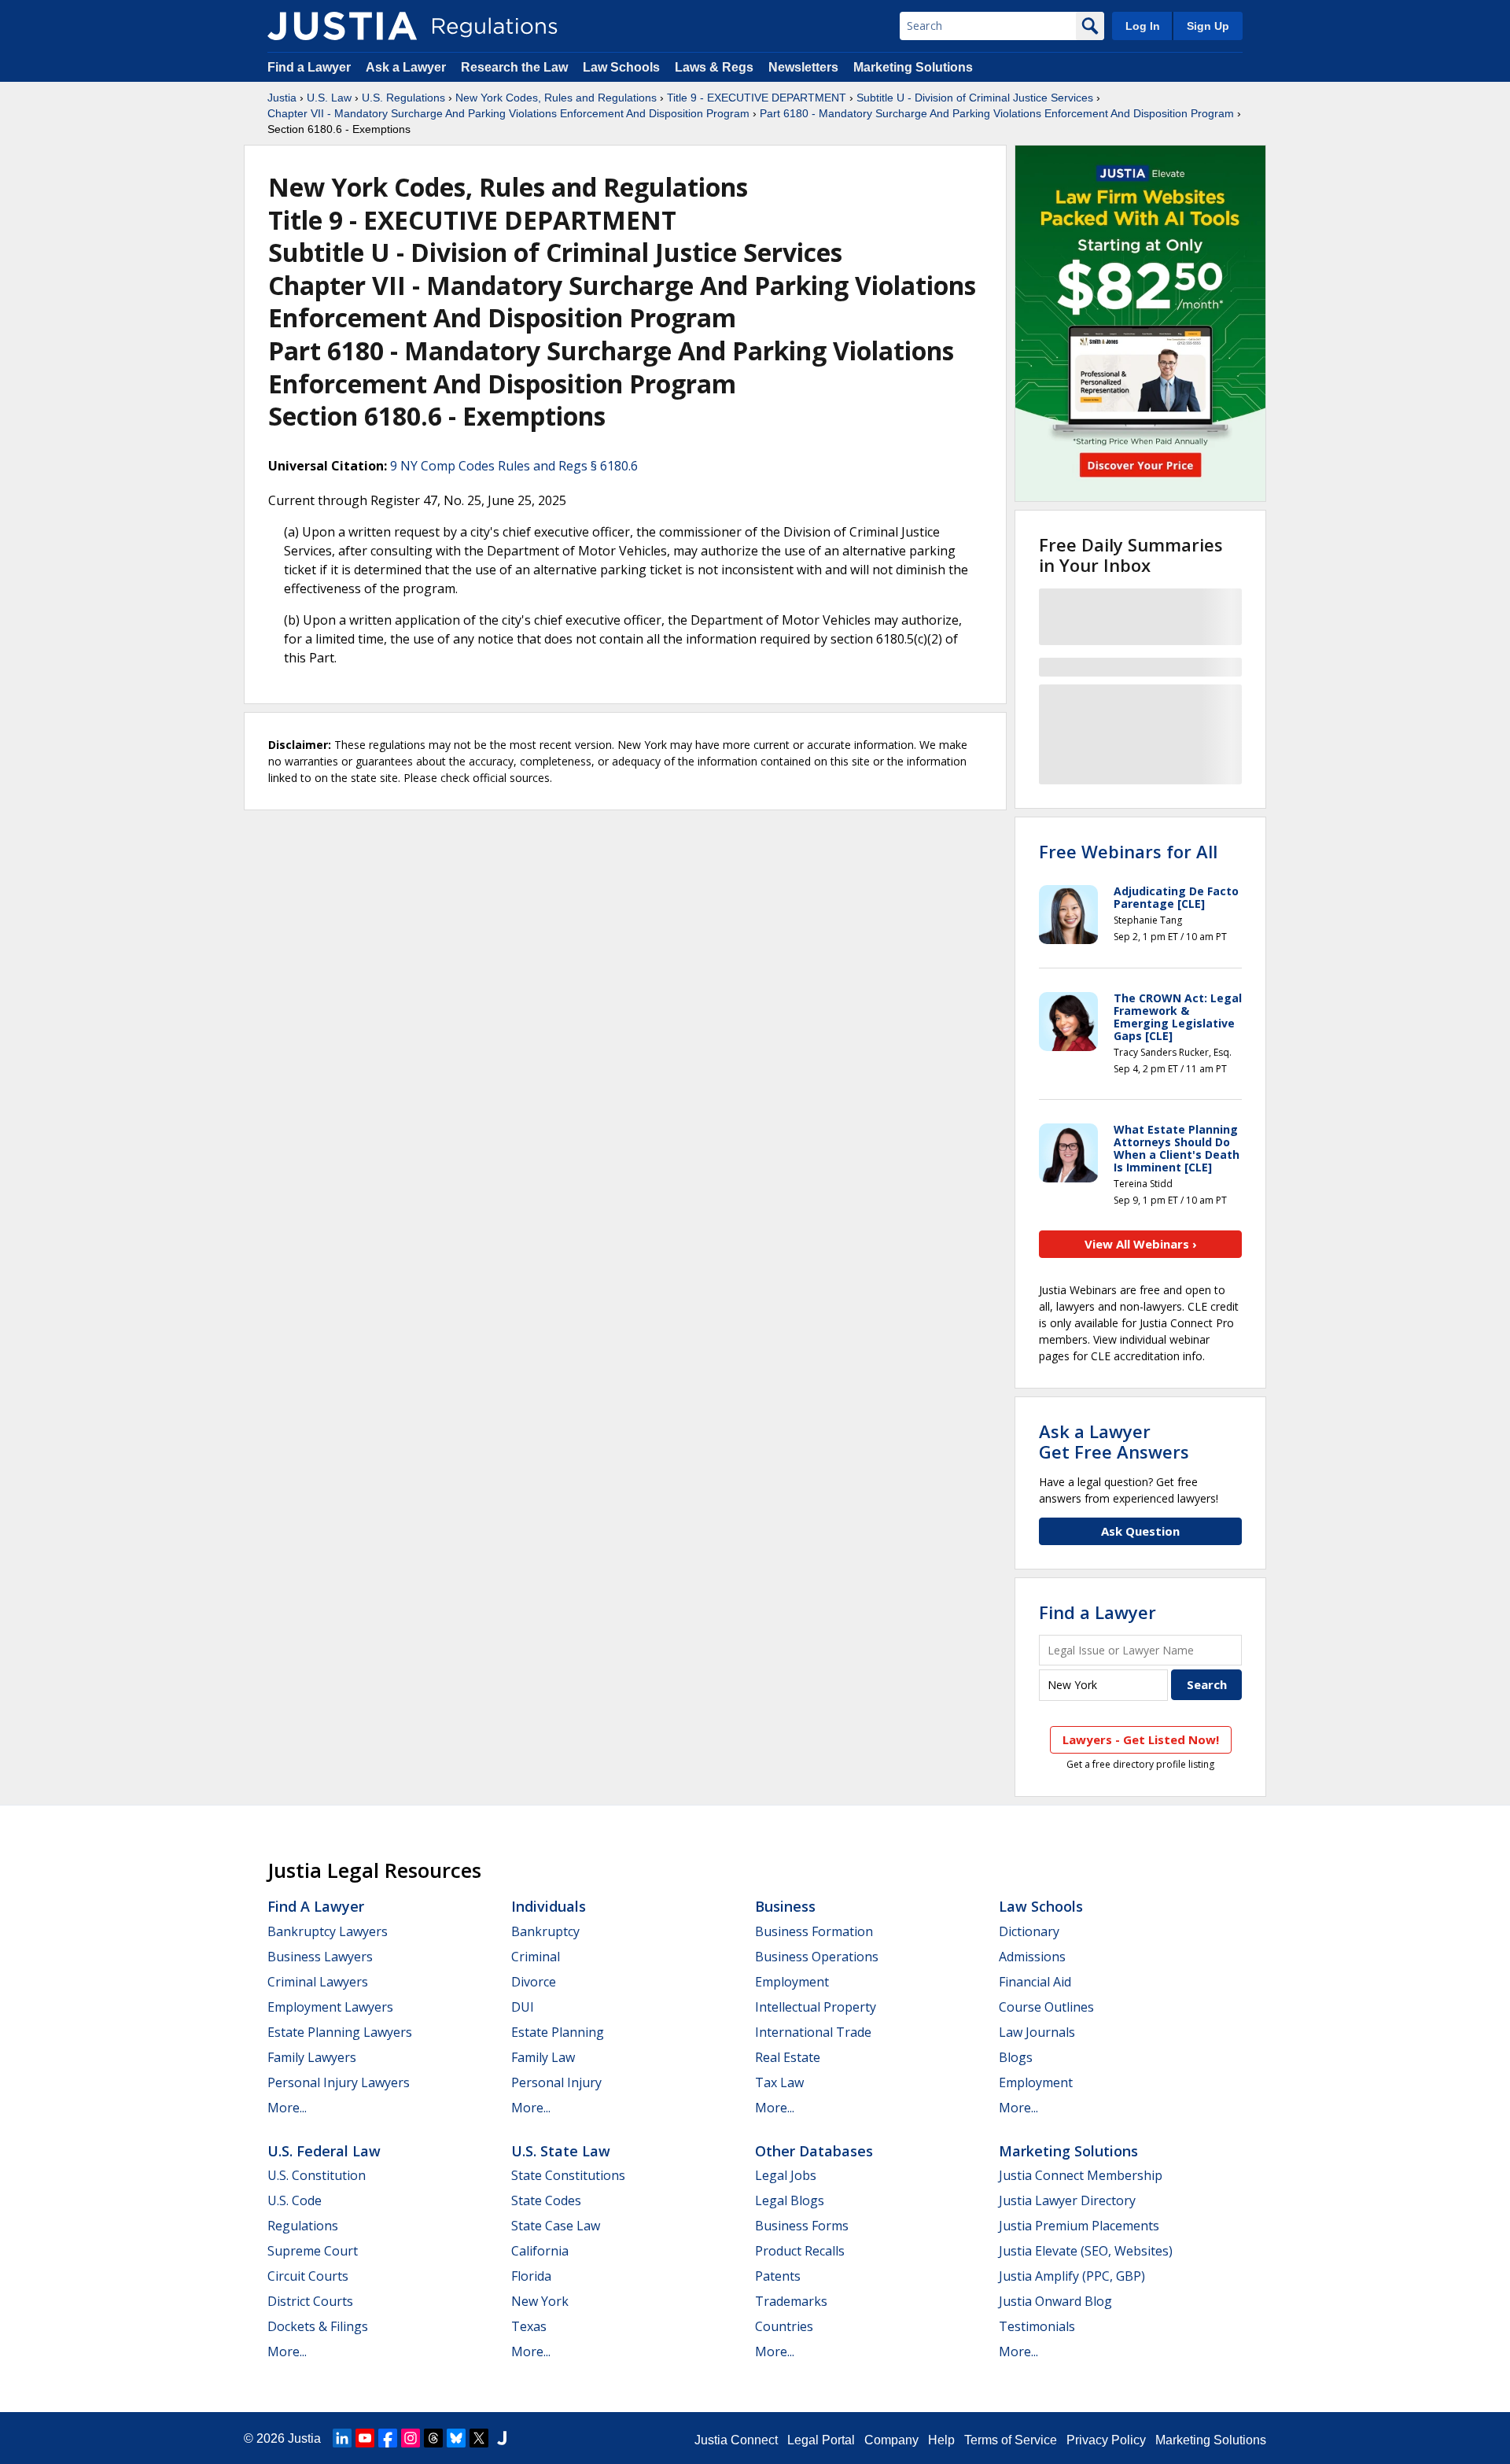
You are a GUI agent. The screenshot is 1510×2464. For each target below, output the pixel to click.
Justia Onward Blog (1055, 2301)
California (540, 2251)
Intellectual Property (816, 2007)
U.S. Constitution (317, 2175)
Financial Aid (1035, 1982)
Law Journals (1037, 2032)
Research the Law (514, 67)
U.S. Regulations (403, 98)
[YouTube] (365, 2438)
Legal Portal (821, 2440)
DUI (523, 2007)
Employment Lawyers (330, 2007)
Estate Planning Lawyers (340, 2032)
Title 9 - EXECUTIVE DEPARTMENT (757, 98)
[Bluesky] (456, 2438)
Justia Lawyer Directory (1067, 2200)
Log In (1143, 26)
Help (941, 2440)
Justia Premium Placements (1079, 2226)
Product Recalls (800, 2251)
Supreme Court (313, 2251)
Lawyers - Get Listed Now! (1141, 1739)
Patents (778, 2276)
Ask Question (1140, 1531)
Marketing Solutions (913, 67)
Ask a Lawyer (407, 67)
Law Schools (621, 67)
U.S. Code (295, 2200)
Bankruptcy (545, 1931)
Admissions (1032, 1957)
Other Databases (814, 2151)
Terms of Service (1011, 2440)
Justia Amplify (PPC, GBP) (1072, 2276)
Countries (784, 2326)
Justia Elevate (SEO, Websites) (1086, 2251)
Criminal (536, 1957)
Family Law (543, 2057)
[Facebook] (388, 2438)
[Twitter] (479, 2438)
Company (891, 2440)
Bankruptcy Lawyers (328, 1931)
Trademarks (791, 2301)
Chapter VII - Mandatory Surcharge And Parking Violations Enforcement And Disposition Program (508, 113)
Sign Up (1208, 26)
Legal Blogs (790, 2200)
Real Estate (788, 2057)
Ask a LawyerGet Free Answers (1114, 1441)
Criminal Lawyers (318, 1982)
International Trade (813, 2032)
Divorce (534, 1982)
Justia (282, 98)
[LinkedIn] (342, 2438)
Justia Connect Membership (1081, 2175)
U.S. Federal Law (324, 2151)
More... (287, 2108)
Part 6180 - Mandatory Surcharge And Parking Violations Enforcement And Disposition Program (997, 113)
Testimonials (1037, 2326)
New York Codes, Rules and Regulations (556, 98)
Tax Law (779, 2082)
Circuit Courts (308, 2276)
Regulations (303, 2226)
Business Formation (814, 1931)
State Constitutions (568, 2175)
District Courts (310, 2301)
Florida (531, 2276)
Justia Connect (736, 2440)
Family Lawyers (312, 2057)
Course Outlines (1046, 2007)
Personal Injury (556, 2082)
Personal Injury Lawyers (339, 2082)
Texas (529, 2326)
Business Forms (802, 2226)
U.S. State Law (561, 2151)
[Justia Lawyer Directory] (502, 2438)
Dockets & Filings (318, 2326)
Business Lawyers (320, 1957)
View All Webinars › (1141, 1244)
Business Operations (817, 1957)
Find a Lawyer (309, 67)
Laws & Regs (714, 67)
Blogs (1016, 2057)
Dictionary (1029, 1931)
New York (540, 2301)
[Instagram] (411, 2438)
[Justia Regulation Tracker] (342, 26)
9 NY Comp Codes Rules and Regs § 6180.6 (514, 466)
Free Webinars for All (1128, 851)
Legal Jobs (786, 2175)
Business (785, 1906)
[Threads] (433, 2438)
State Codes (546, 2200)
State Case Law (556, 2226)
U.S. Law (329, 98)
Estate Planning (558, 2032)
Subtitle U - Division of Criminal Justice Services (975, 98)
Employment (792, 1982)
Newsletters (803, 67)
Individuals (549, 1906)
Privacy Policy (1106, 2440)
